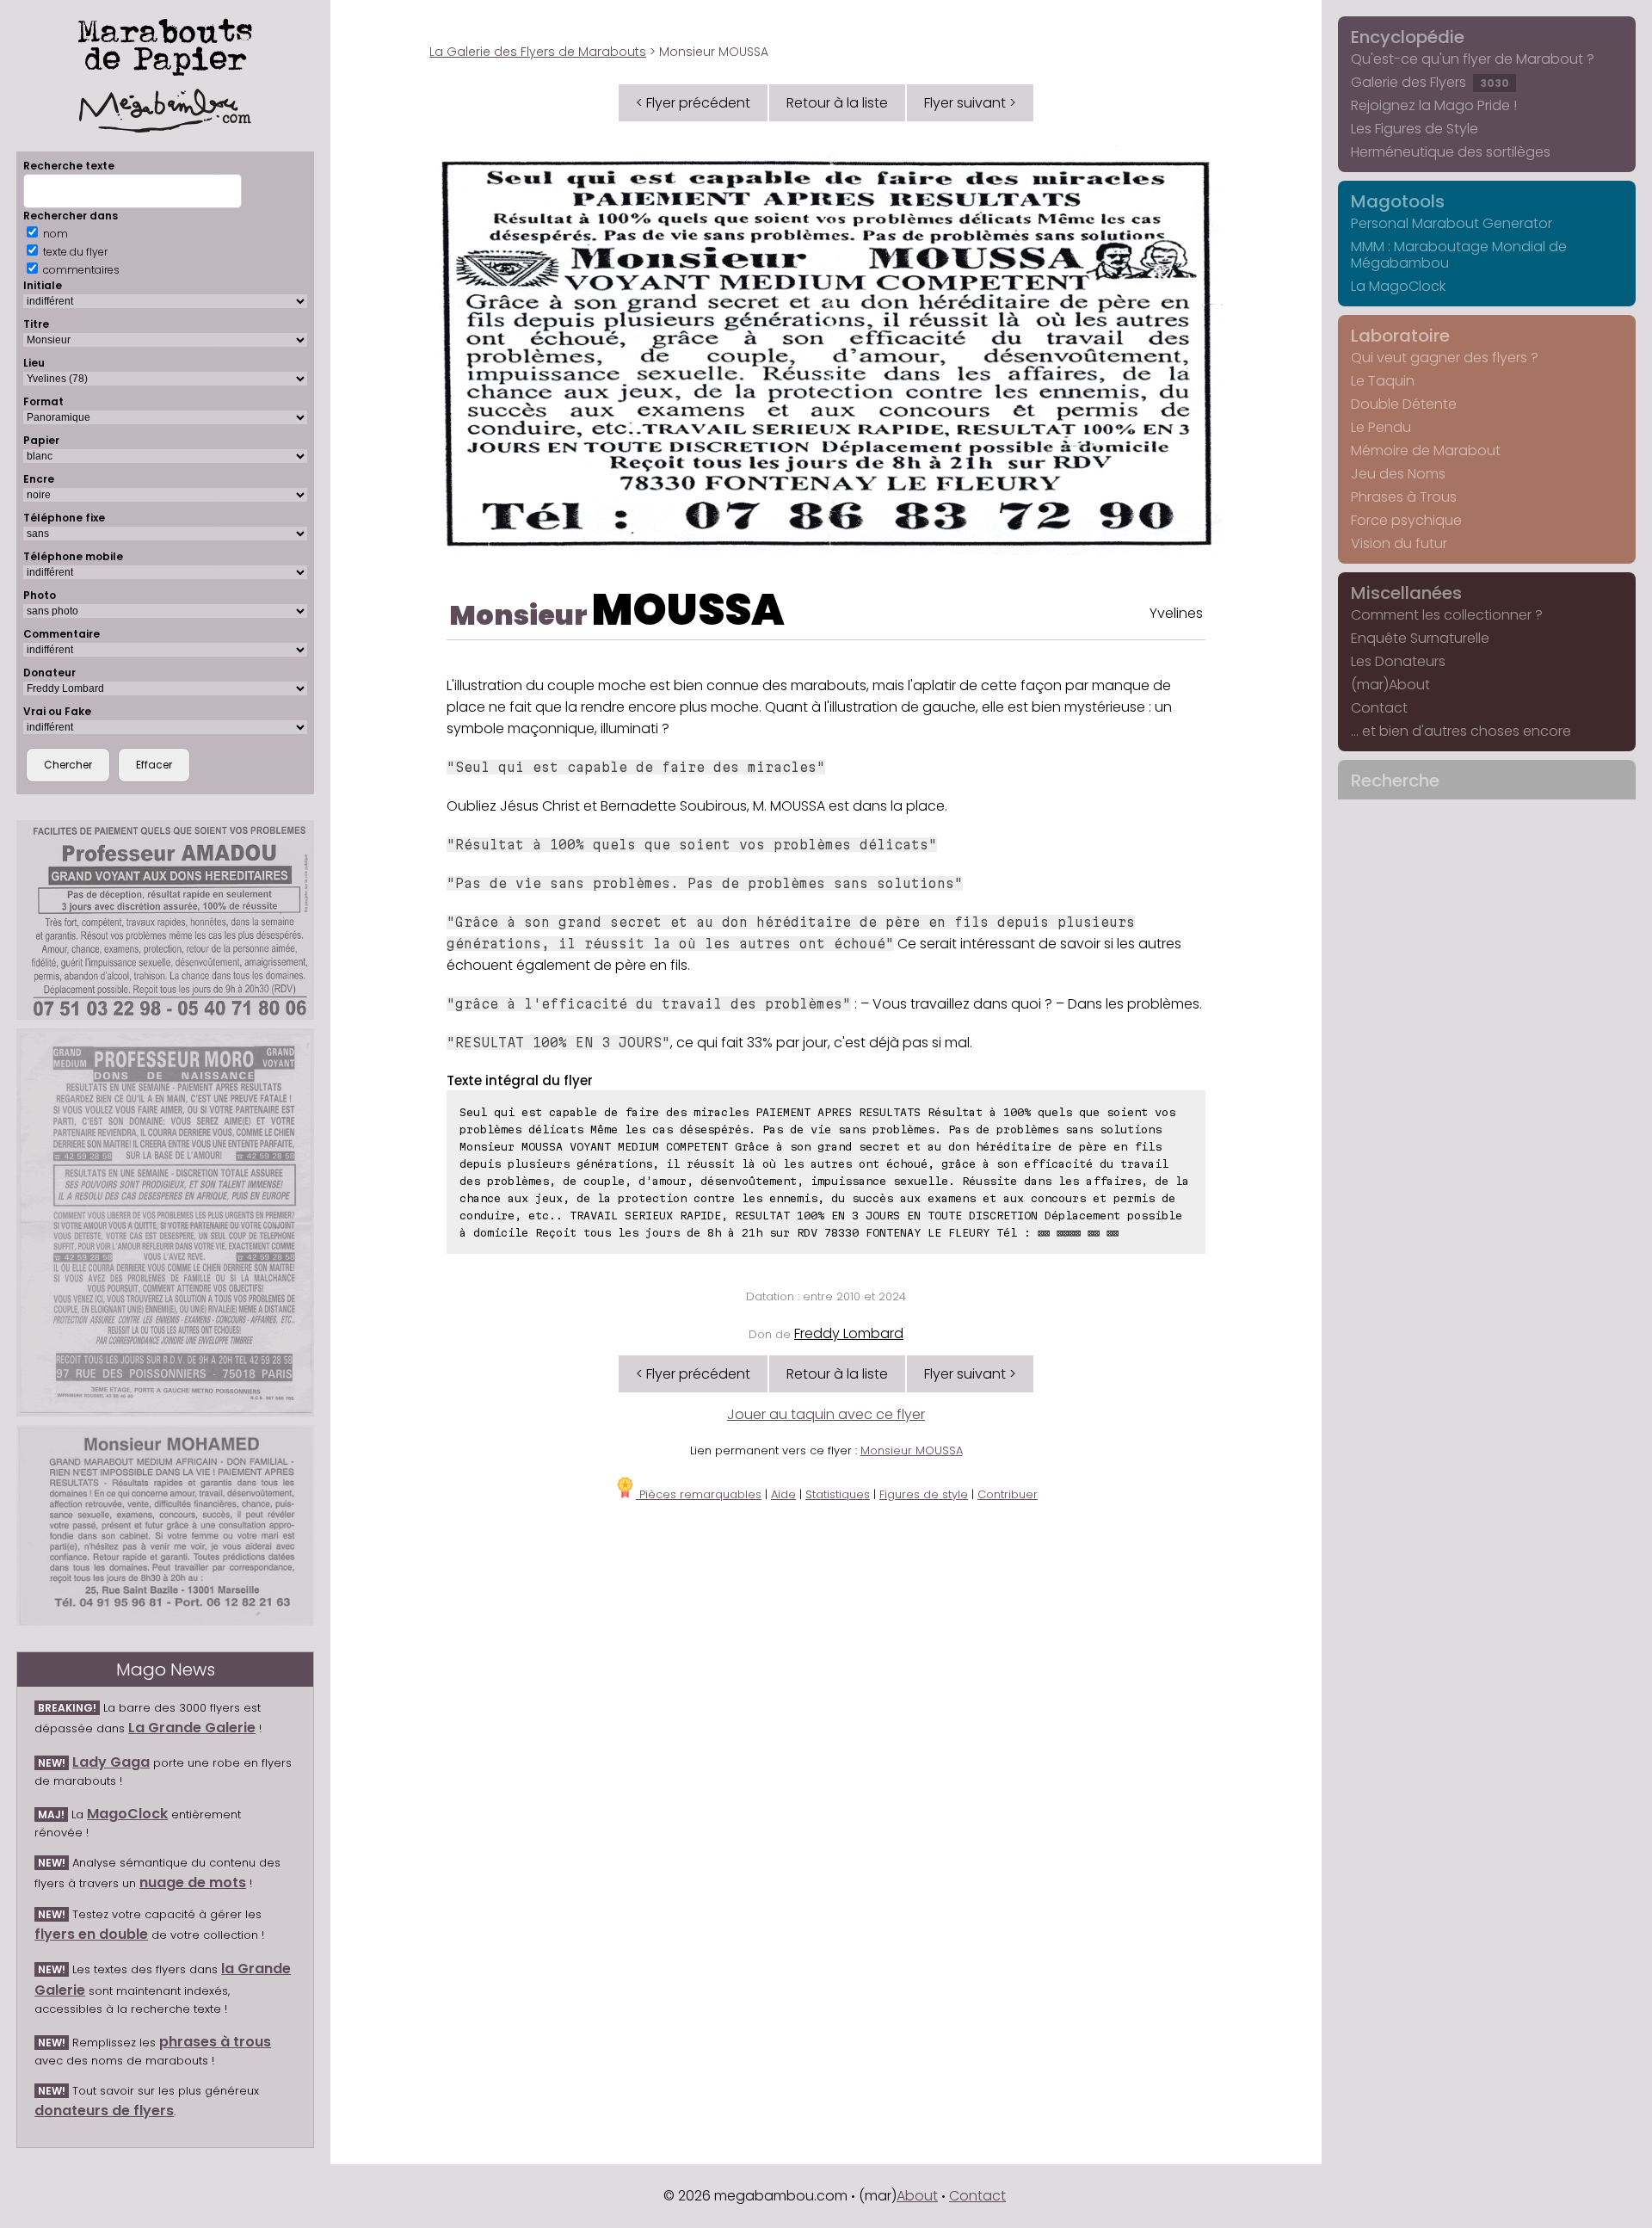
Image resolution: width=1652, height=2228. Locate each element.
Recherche (1395, 781)
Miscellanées (1406, 593)
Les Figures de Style (1415, 129)
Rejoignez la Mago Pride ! (1434, 105)
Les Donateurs (1398, 661)
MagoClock (127, 1814)
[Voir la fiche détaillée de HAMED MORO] (165, 1223)
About (917, 2196)
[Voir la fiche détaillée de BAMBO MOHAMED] (165, 1525)
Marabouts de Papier (165, 44)
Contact (1379, 708)
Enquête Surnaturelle (1420, 638)
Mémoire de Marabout (1426, 451)
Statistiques (838, 1494)
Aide (783, 1494)
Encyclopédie (1408, 37)
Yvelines (1176, 613)
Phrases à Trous (1404, 497)
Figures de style (924, 1494)
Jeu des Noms (1398, 474)
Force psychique (1406, 520)
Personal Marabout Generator (1452, 223)
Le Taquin (1383, 381)
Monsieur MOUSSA (912, 1450)
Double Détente (1404, 404)
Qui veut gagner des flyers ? (1445, 358)
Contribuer (1008, 1494)
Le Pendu (1381, 427)
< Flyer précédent (693, 103)
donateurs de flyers (104, 2111)
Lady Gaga (111, 1762)
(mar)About (1390, 685)
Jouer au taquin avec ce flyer (826, 1414)
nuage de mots (193, 1882)
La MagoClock (1398, 286)
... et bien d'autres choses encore (1461, 731)
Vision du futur (1399, 543)
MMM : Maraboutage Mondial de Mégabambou (1459, 255)
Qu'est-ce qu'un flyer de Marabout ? (1473, 59)
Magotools (1398, 201)
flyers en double (91, 1934)
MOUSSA (688, 610)
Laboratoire (1400, 336)
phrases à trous (215, 2042)
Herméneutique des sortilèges (1451, 152)
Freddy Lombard (849, 1333)
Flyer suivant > (970, 103)
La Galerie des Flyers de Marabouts (538, 52)
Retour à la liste (837, 103)
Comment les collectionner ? (1447, 615)
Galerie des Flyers (1430, 82)
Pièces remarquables (699, 1494)
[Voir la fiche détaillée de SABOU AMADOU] (165, 920)
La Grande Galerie (192, 1728)
